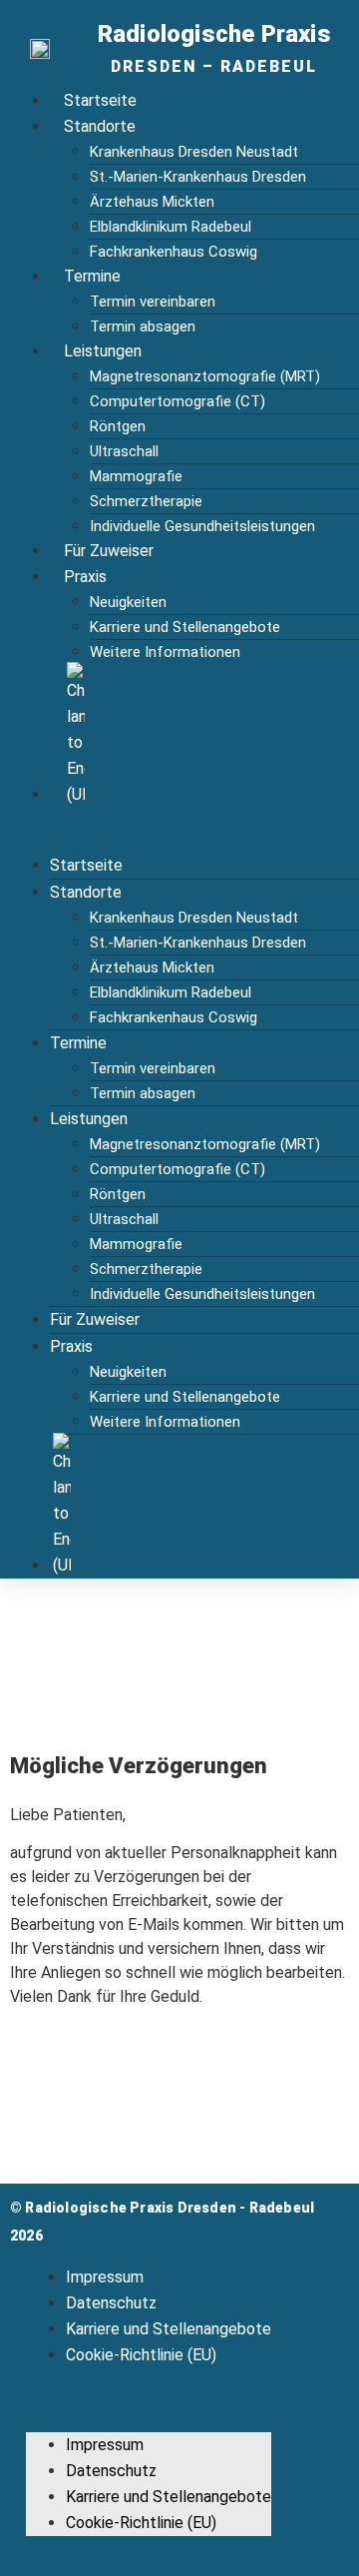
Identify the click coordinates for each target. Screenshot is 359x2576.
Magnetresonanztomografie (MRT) (205, 376)
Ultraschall (124, 451)
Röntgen (118, 426)
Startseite (100, 100)
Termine (92, 276)
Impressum (105, 2277)
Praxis (85, 577)
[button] (184, 830)
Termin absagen (143, 326)
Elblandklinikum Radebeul (171, 227)
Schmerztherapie (146, 501)
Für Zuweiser (109, 551)
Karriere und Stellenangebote (185, 627)
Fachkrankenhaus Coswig (174, 252)
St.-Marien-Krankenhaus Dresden (198, 177)
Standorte (100, 126)
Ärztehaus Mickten (152, 202)
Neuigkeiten (128, 602)
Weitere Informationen (165, 652)
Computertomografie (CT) (178, 401)
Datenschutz (111, 2303)
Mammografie (136, 476)
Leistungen (103, 351)
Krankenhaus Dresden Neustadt (194, 152)
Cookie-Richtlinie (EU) (141, 2355)
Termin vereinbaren (153, 302)
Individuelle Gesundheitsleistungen (202, 526)
